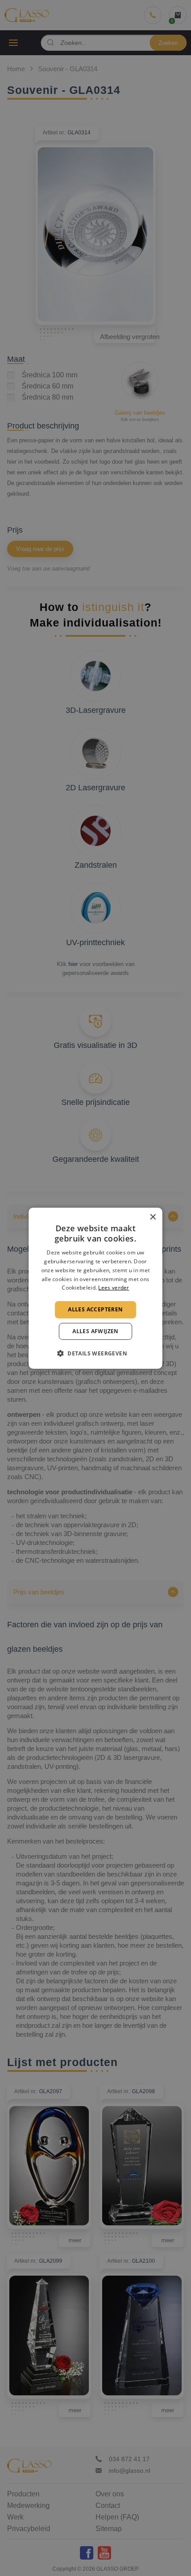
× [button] (153, 1217)
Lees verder (113, 1288)
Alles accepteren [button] (95, 1309)
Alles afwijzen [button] (95, 1331)
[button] (95, 1353)
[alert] (95, 1288)
